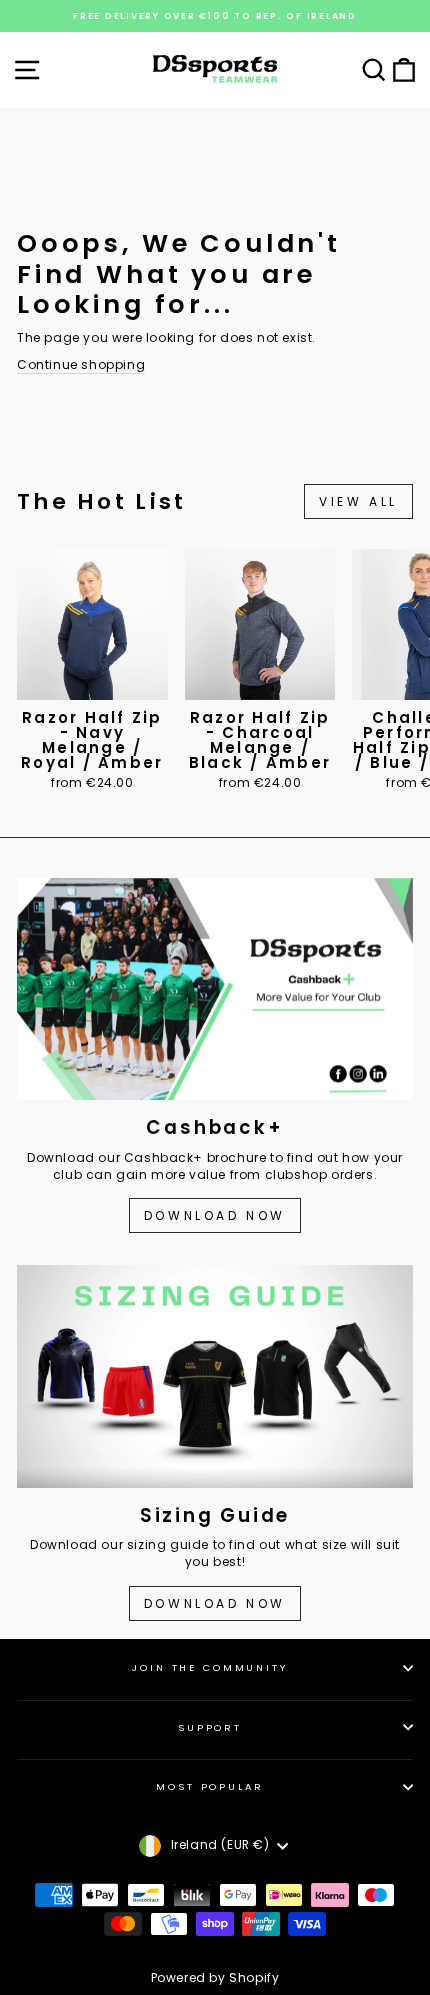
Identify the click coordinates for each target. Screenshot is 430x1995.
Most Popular (209, 1786)
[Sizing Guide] (215, 1376)
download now (215, 1603)
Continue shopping (81, 365)
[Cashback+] (215, 989)
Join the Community (210, 1667)
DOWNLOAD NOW (215, 1215)
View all (358, 501)
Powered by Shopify (215, 1977)
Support (210, 1727)
